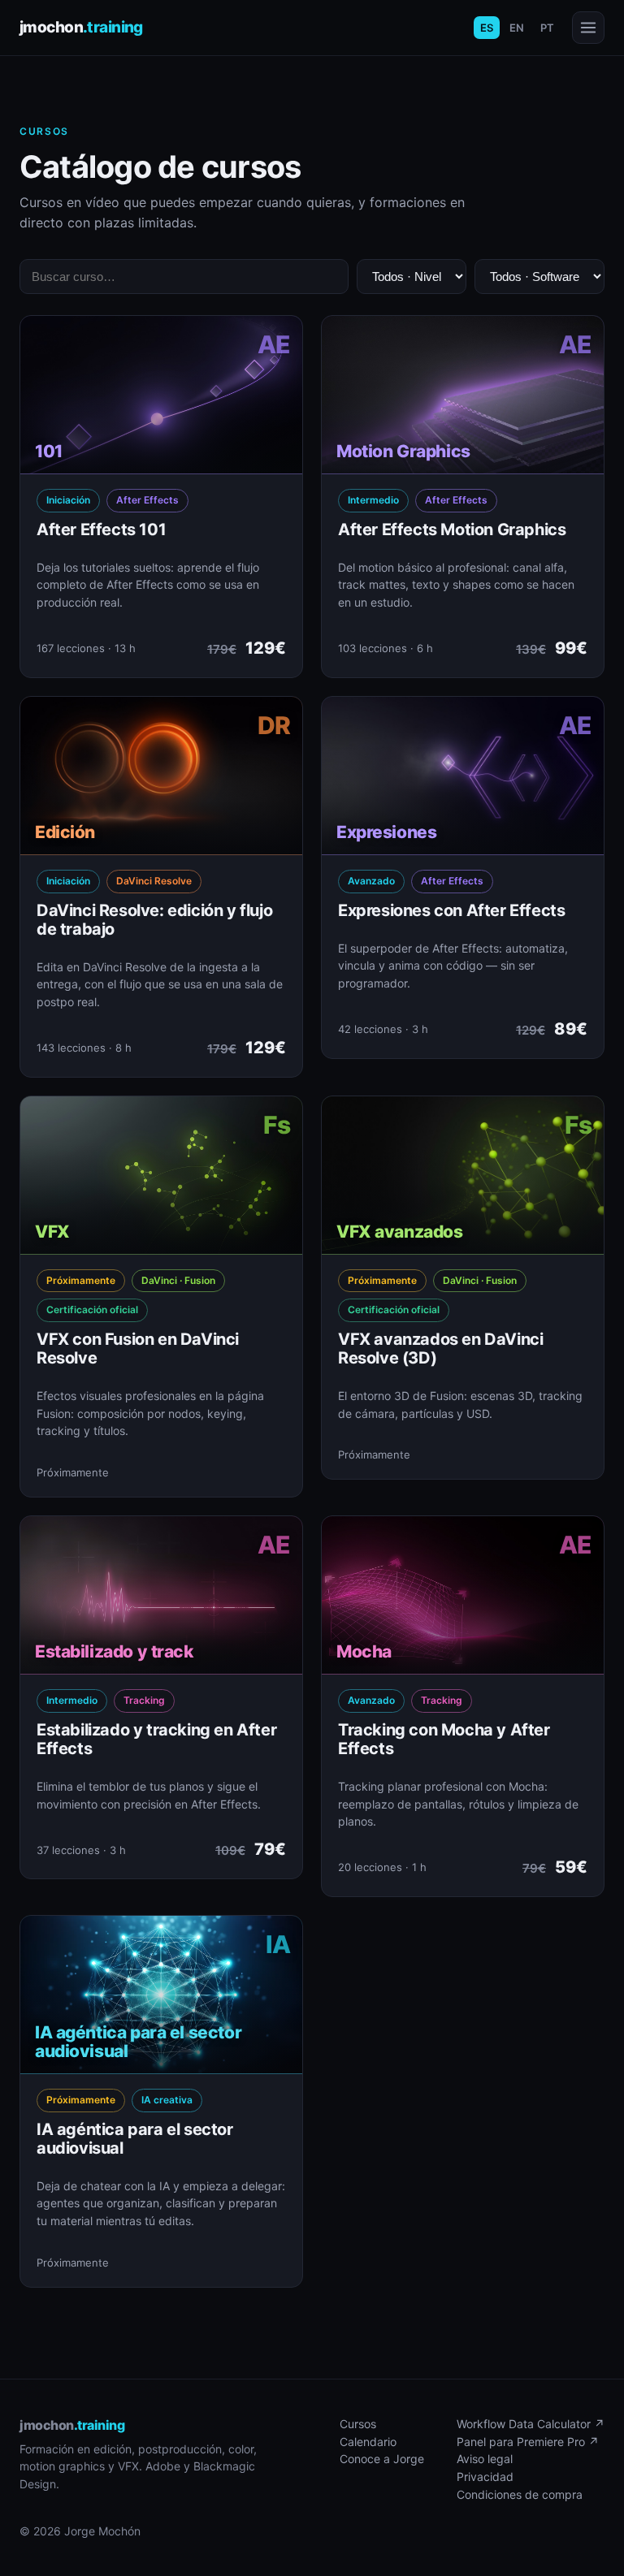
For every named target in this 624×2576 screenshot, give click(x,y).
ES (487, 28)
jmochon (81, 27)
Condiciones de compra (520, 2494)
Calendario (368, 2442)
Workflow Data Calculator (531, 2424)
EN (517, 28)
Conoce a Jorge (382, 2459)
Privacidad (485, 2477)
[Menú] (588, 28)
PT (547, 28)
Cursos (358, 2424)
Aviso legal (485, 2459)
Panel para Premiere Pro (528, 2442)
